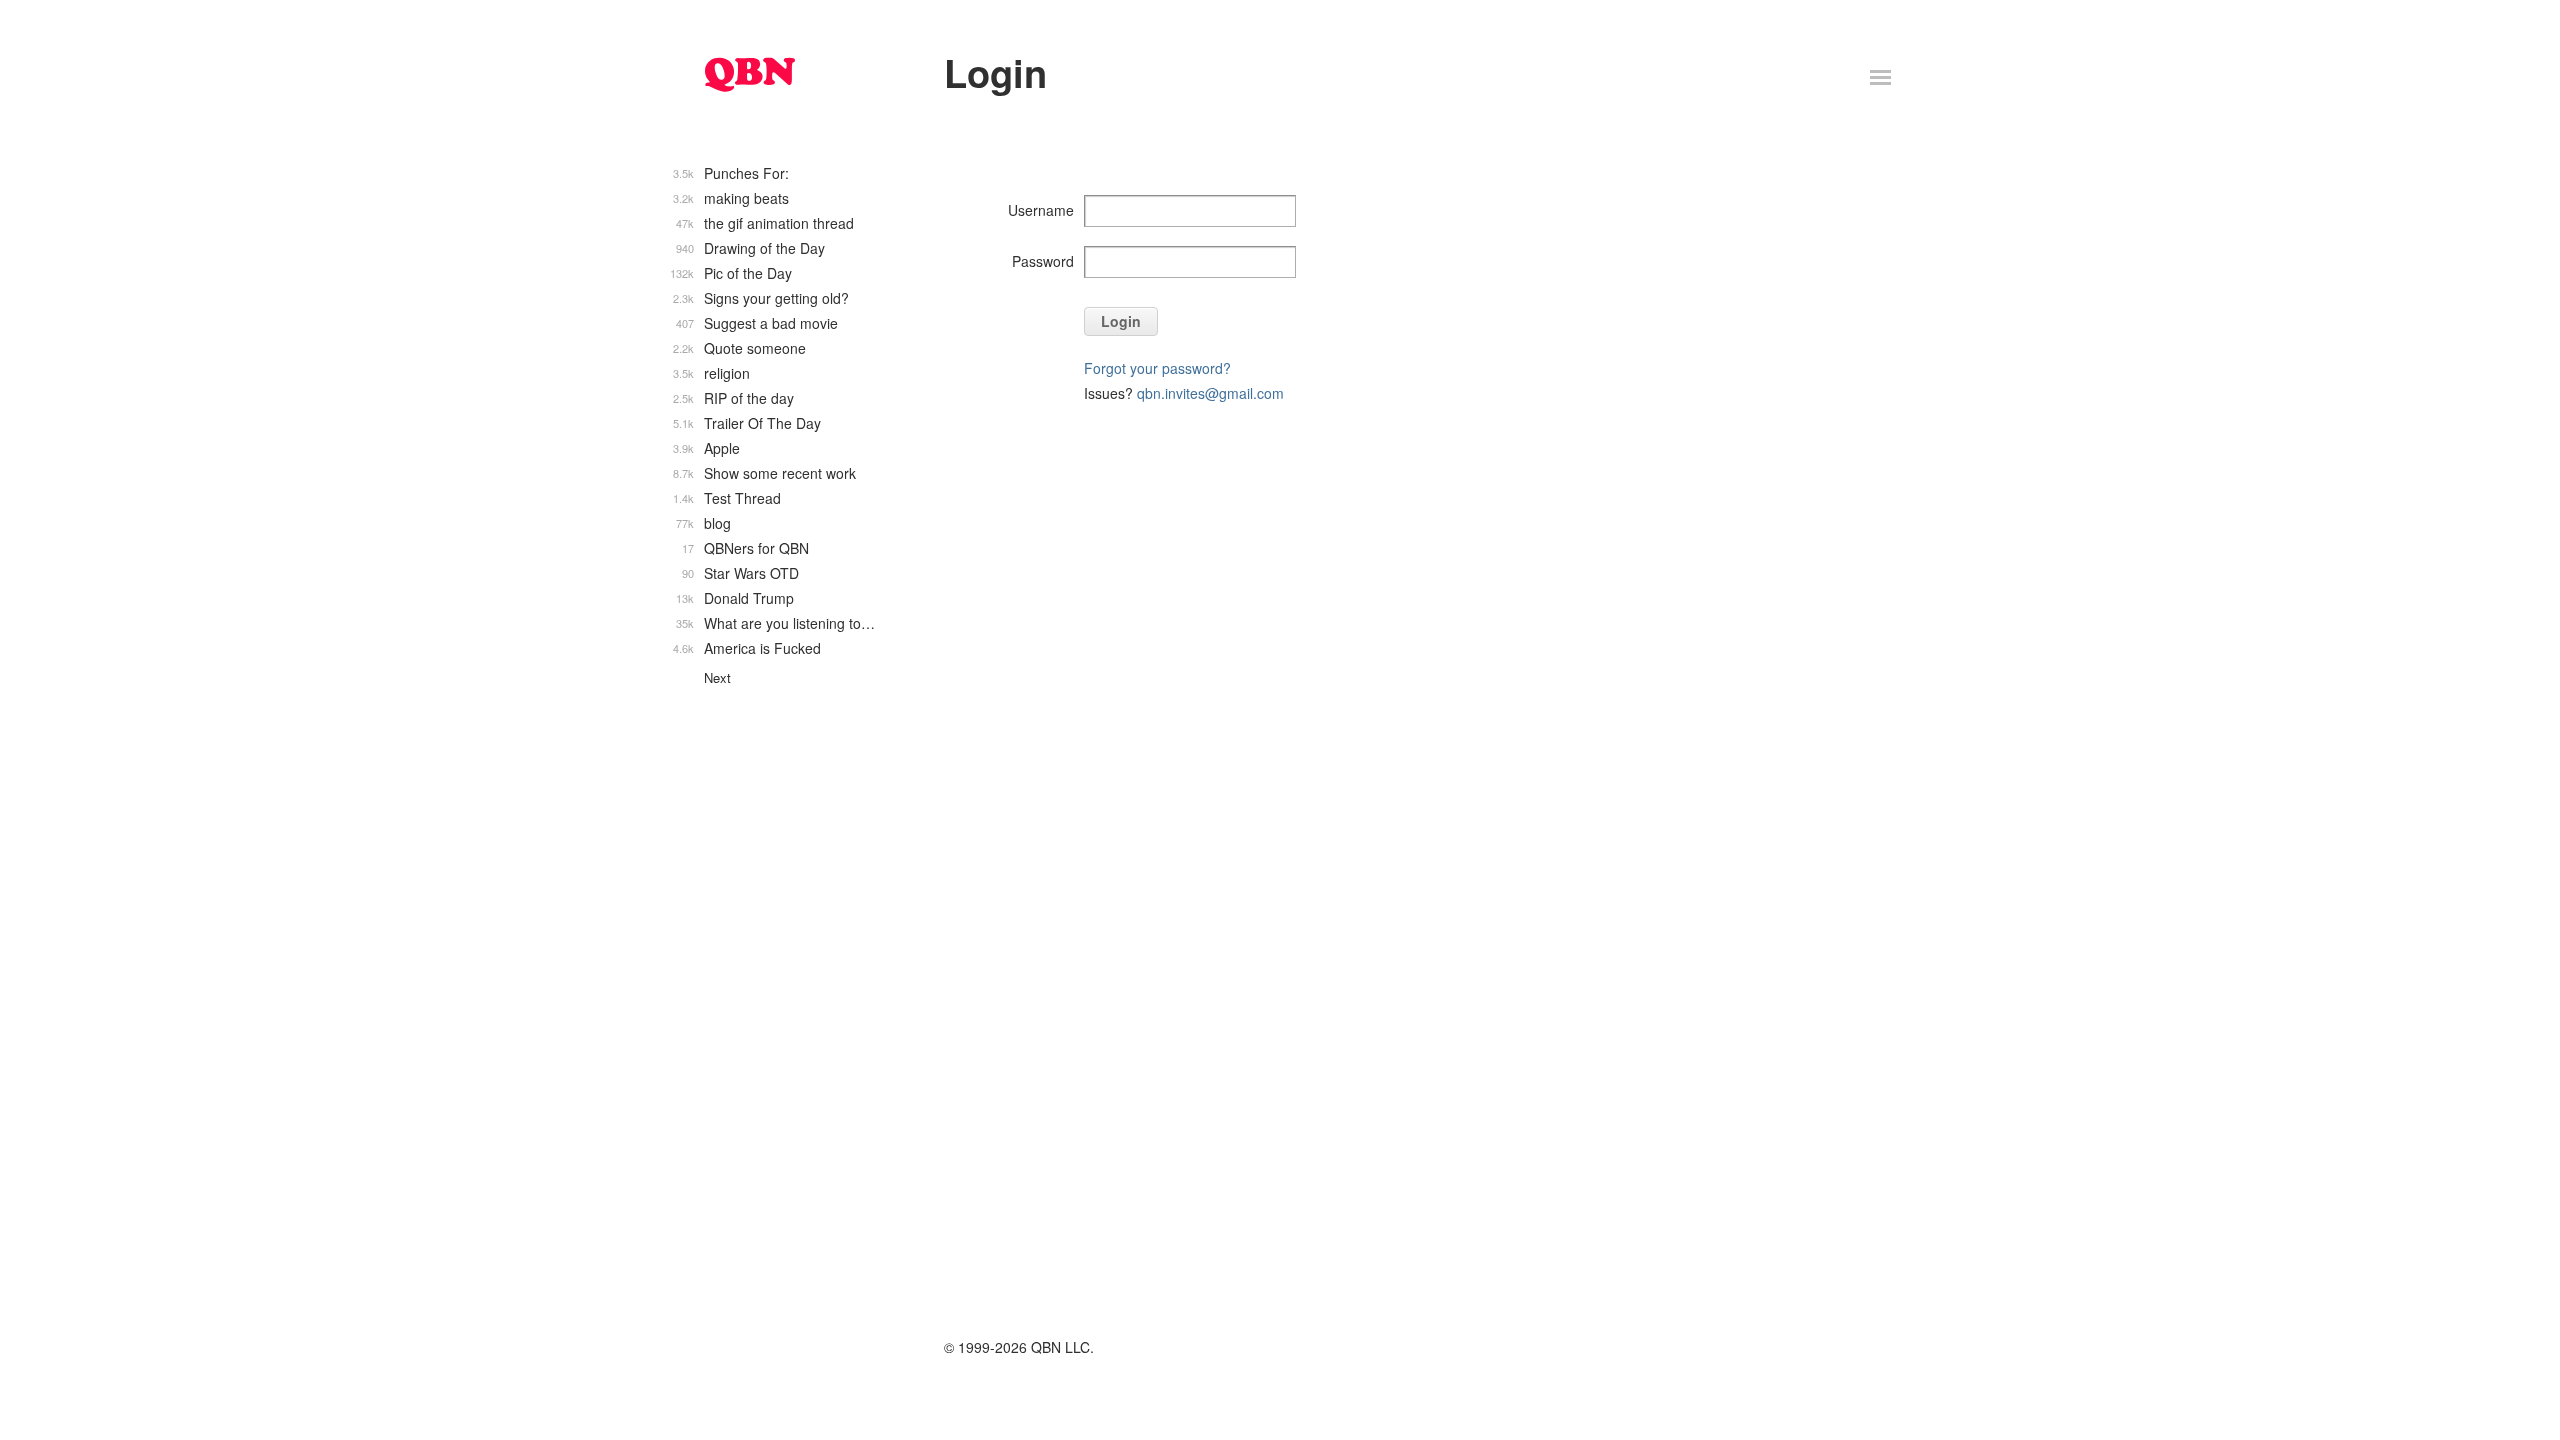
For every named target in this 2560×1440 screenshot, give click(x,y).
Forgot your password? (1157, 368)
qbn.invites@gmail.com (1210, 393)
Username (1041, 210)
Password (1043, 261)
